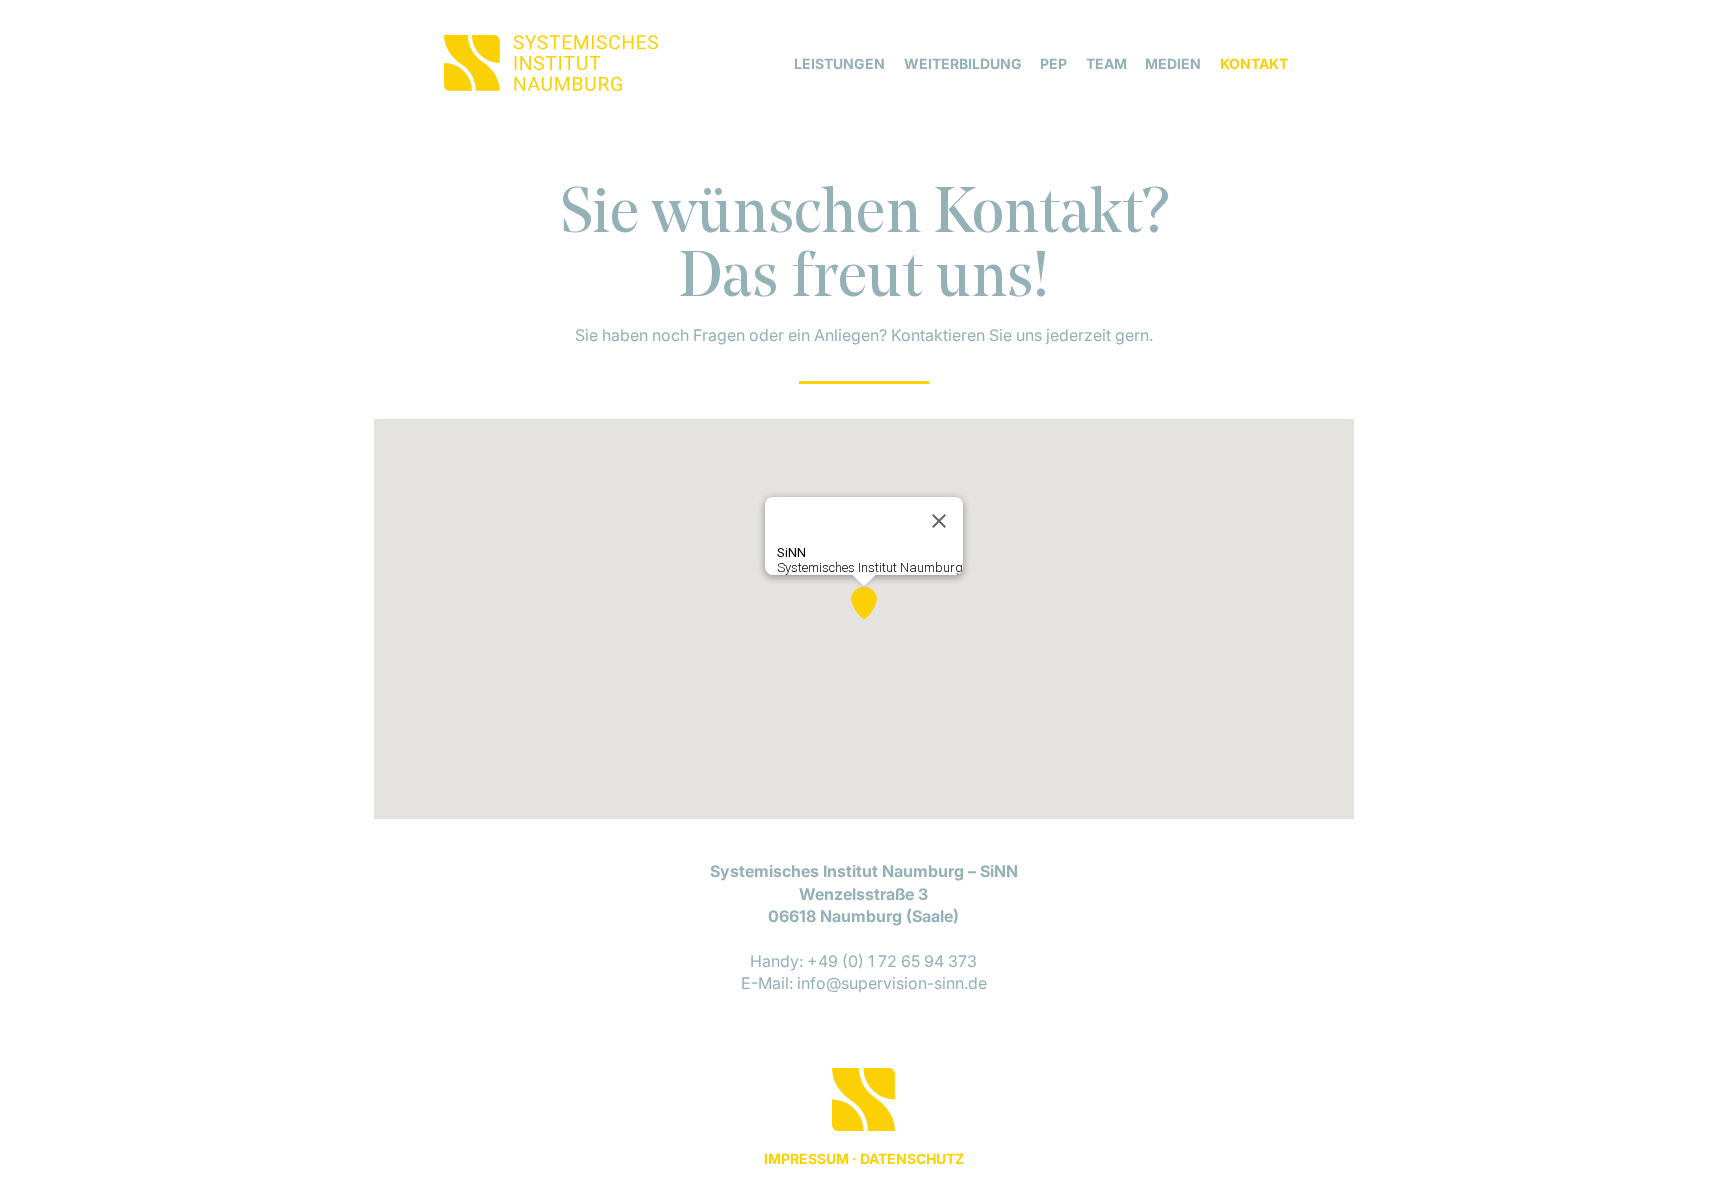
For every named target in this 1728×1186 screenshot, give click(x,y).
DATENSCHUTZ (912, 1158)
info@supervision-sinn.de (892, 983)
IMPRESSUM (806, 1158)
